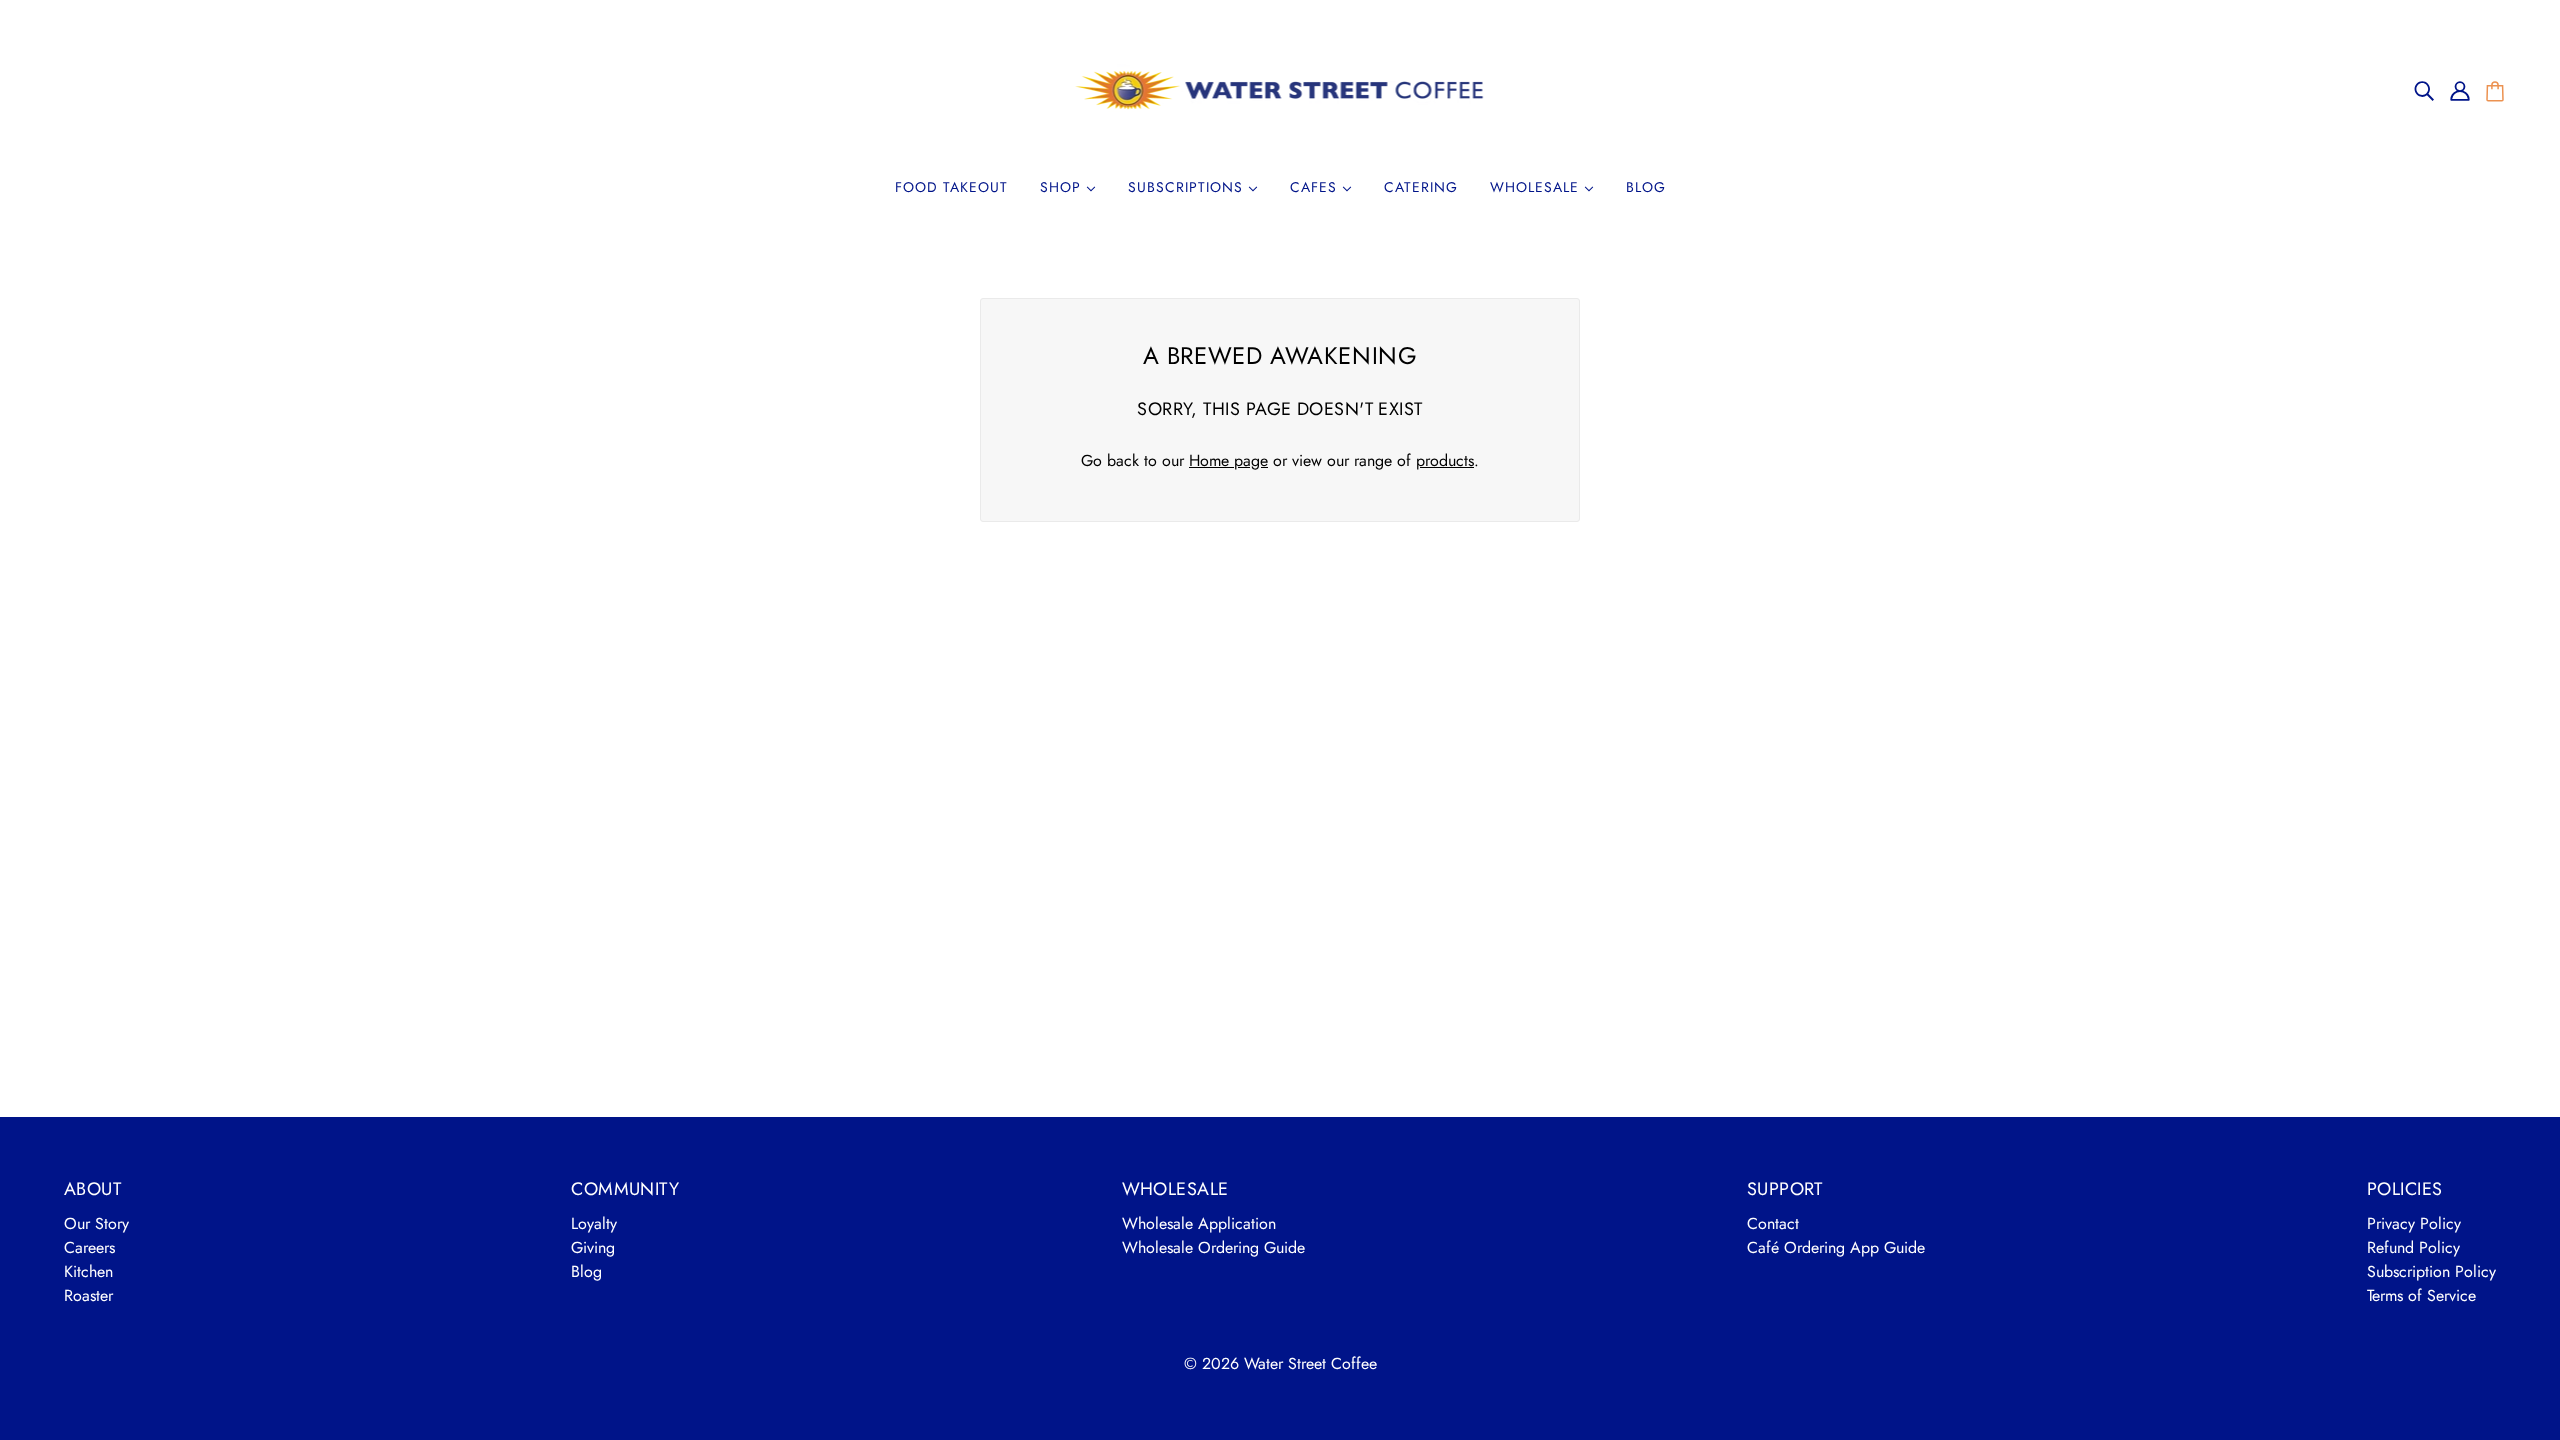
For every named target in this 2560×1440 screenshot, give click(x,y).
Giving (593, 1247)
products (1445, 460)
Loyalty (594, 1223)
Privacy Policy (2414, 1223)
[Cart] (2495, 92)
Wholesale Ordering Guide (1213, 1247)
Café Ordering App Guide (1836, 1247)
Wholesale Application (1199, 1223)
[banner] (1280, 88)
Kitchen (88, 1271)
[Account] (2460, 90)
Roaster (88, 1295)
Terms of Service (2421, 1295)
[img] (2424, 90)
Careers (89, 1247)
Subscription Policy (2431, 1271)
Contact (1773, 1223)
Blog (586, 1271)
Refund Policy (2413, 1247)
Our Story (96, 1223)
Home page (1228, 460)
